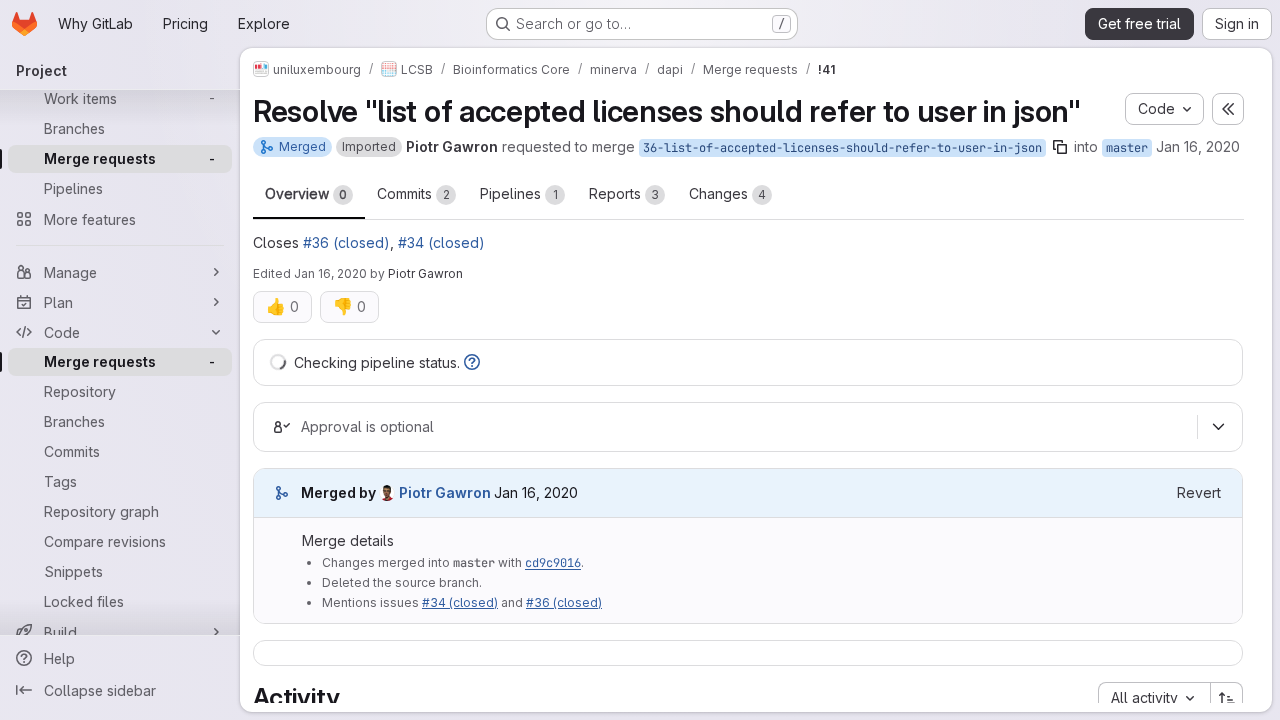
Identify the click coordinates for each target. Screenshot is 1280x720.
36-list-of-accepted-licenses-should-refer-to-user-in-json (842, 148)
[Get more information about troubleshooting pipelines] (472, 362)
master (1127, 148)
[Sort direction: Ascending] (1227, 698)
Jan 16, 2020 (1198, 146)
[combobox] (1154, 698)
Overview (306, 193)
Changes (727, 193)
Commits (413, 193)
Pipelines (519, 193)
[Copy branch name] (1060, 147)
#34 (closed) (441, 242)
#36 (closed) (346, 242)
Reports (624, 193)
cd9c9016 (553, 563)
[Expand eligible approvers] (1218, 427)
